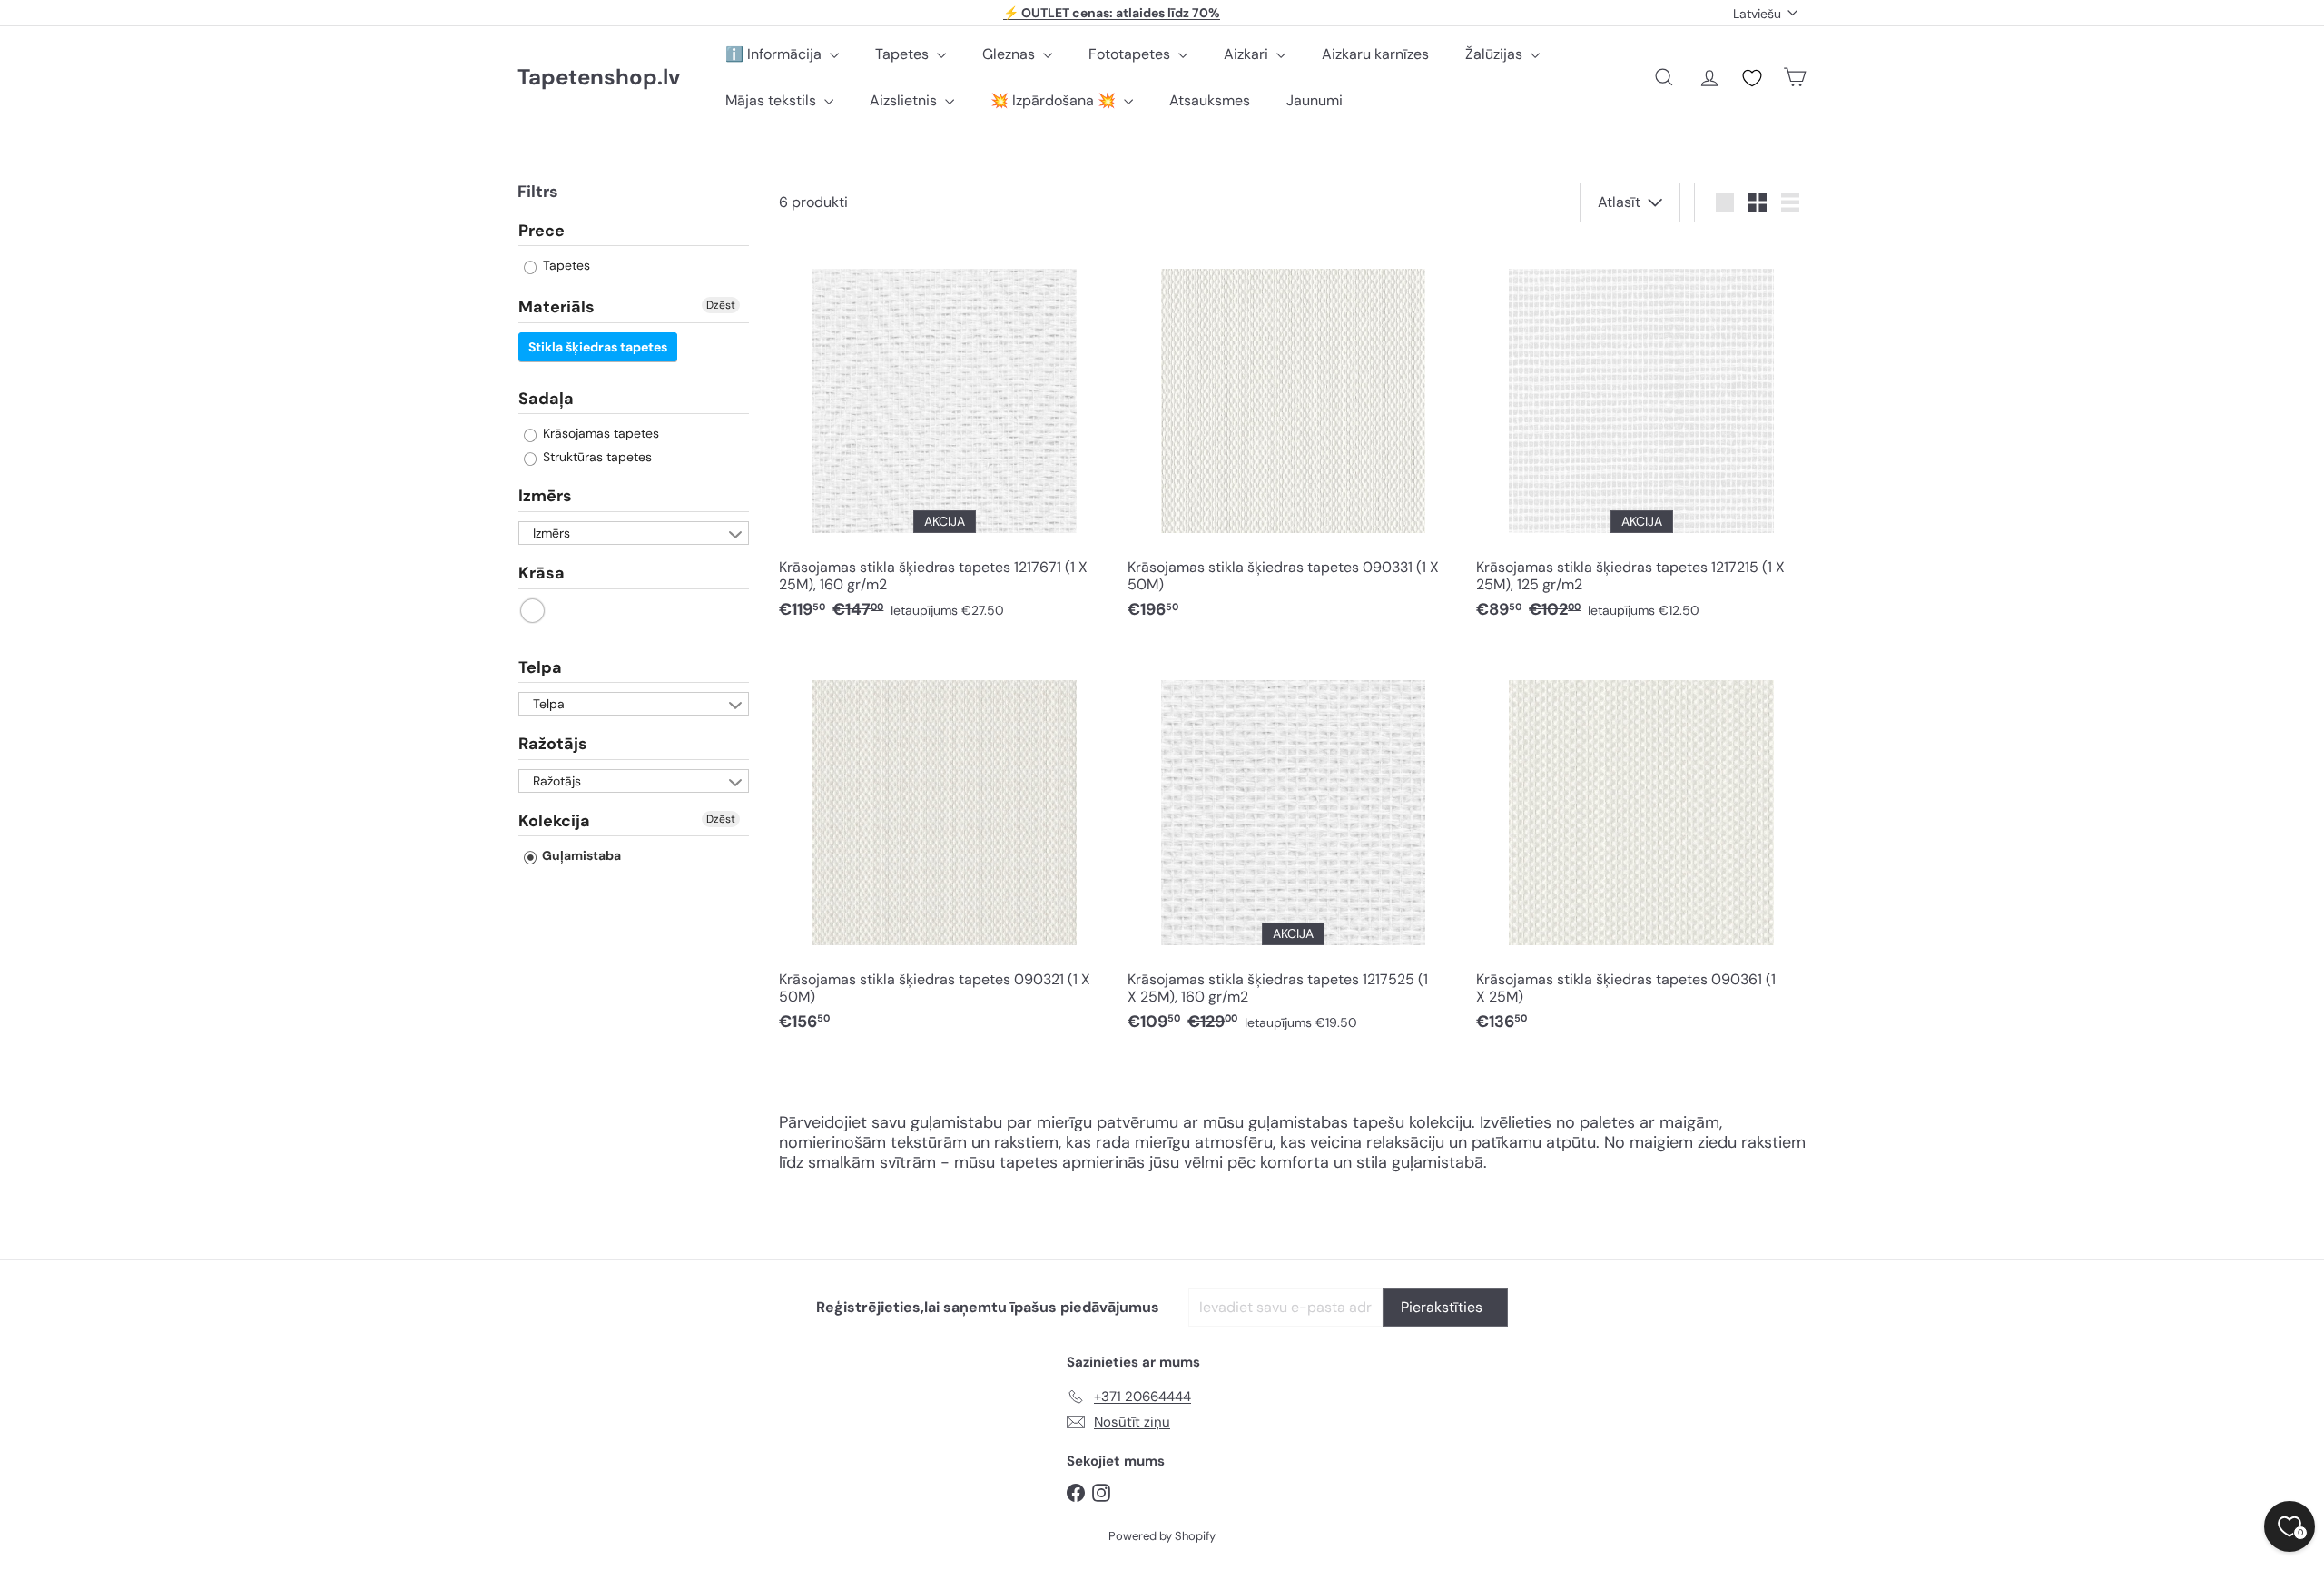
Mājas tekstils (773, 100)
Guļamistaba (580, 856)
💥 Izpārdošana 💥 (1055, 100)
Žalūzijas (1496, 54)
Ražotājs (553, 745)
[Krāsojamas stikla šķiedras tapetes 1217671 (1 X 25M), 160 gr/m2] (944, 437)
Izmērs (545, 497)
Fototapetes (1131, 54)
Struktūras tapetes (596, 458)
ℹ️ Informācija (775, 54)
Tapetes (904, 54)
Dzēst (721, 306)
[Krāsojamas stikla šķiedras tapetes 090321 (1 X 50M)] (944, 849)
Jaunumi (1315, 100)
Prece (542, 232)
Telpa (540, 667)
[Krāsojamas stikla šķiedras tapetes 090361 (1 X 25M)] (1641, 849)
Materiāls (556, 308)
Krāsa (542, 573)
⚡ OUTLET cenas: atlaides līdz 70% (1112, 13)
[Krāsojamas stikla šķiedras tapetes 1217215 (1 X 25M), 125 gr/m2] (1641, 437)
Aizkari (1248, 54)
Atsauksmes (1210, 100)
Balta (533, 611)
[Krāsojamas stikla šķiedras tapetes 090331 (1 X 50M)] (1293, 437)
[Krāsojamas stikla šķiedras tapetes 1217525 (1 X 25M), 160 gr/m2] (1293, 849)
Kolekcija (554, 821)
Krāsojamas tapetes (599, 434)
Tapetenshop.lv (599, 78)
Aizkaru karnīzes (1375, 54)
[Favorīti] (1752, 78)
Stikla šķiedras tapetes (598, 347)
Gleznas (1010, 54)
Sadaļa (546, 399)
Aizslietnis (905, 100)
